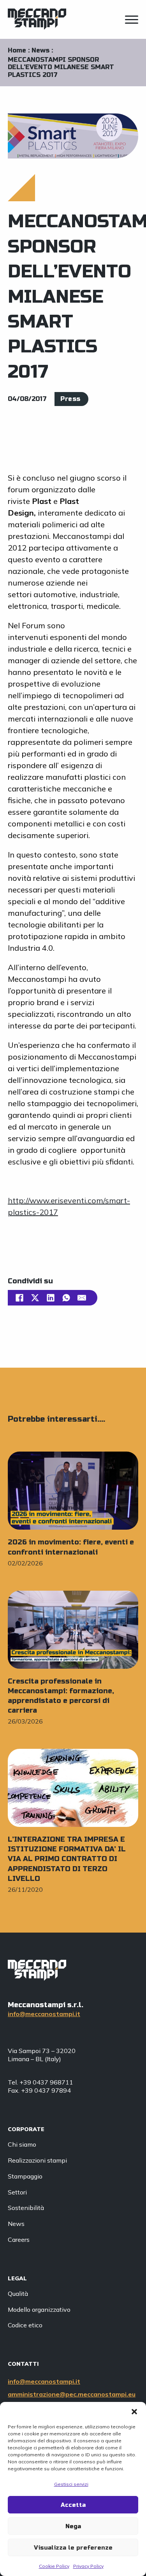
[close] (132, 21)
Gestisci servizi (71, 2484)
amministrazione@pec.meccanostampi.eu (72, 2394)
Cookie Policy (54, 2566)
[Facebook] (19, 1298)
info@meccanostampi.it (44, 2014)
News (40, 50)
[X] (35, 1298)
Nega (73, 2526)
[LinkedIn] (51, 1298)
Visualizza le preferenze (73, 2548)
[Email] (82, 1298)
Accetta (73, 2505)
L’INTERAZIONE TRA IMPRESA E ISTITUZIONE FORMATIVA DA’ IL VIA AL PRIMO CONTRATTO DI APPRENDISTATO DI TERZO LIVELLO (67, 1859)
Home (17, 50)
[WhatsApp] (66, 1298)
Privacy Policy (88, 2566)
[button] (134, 2412)
